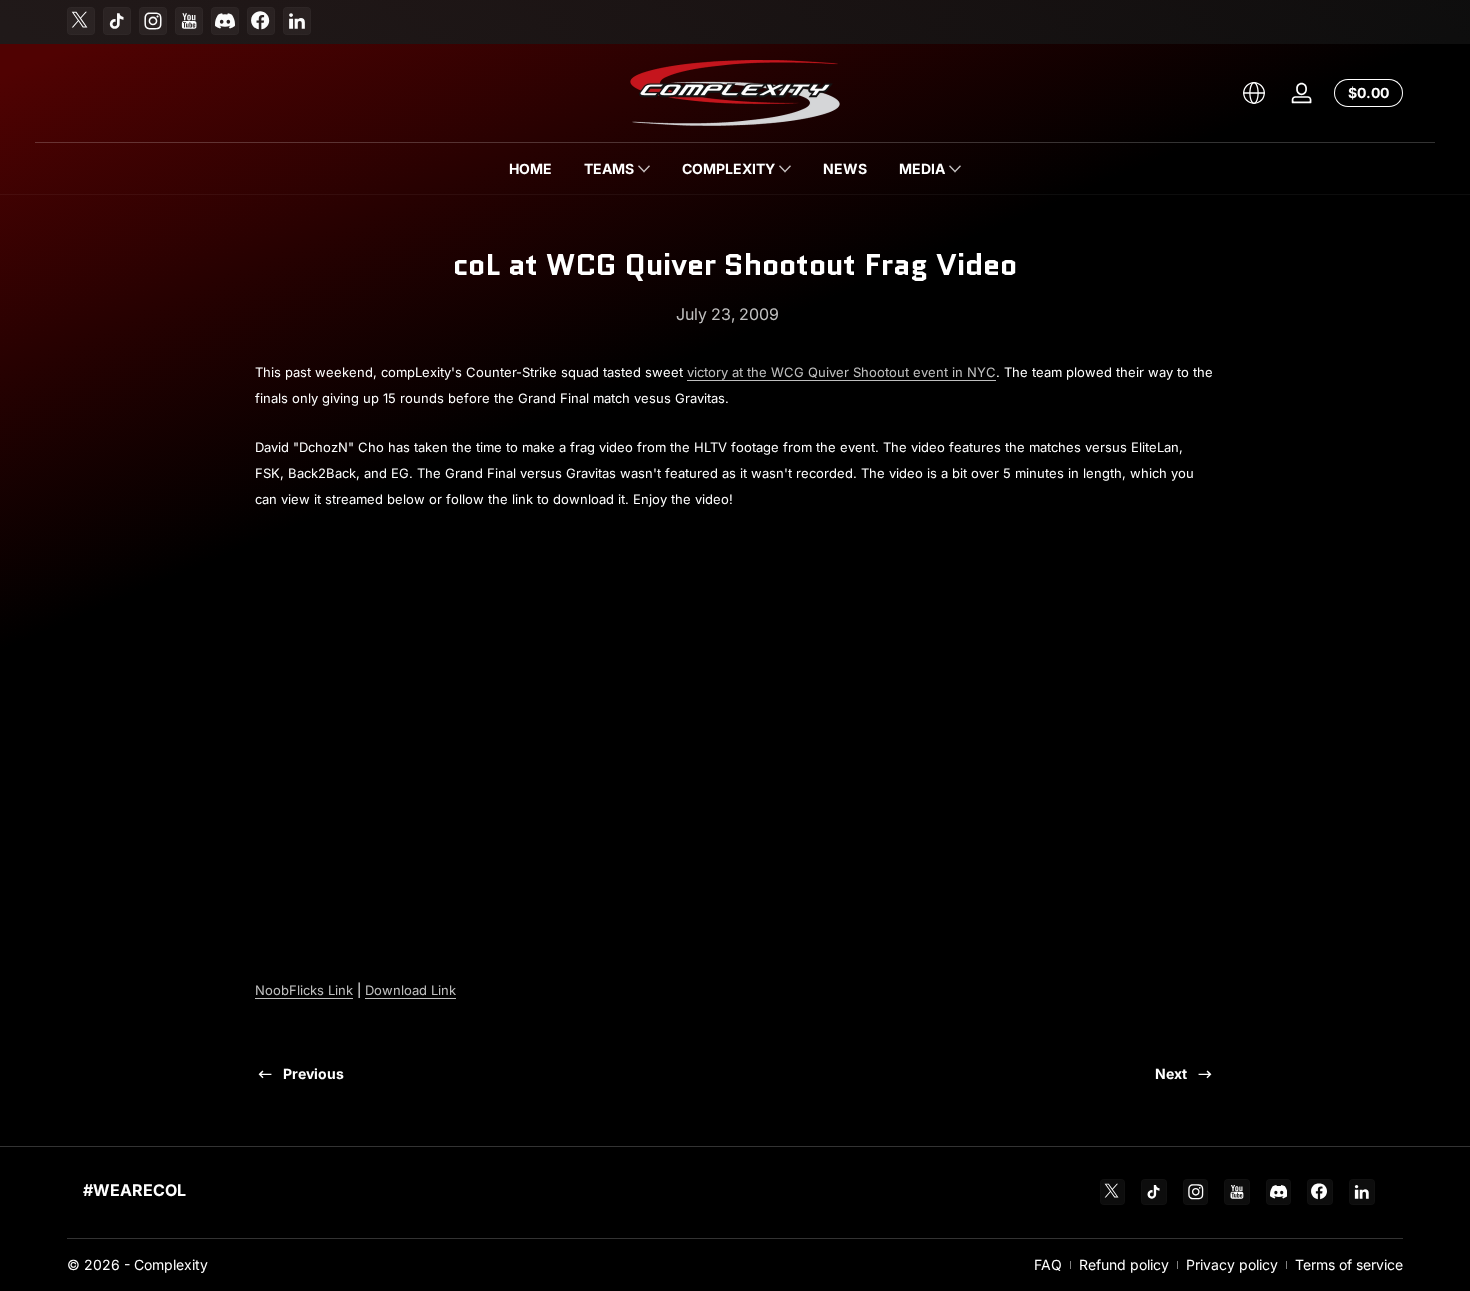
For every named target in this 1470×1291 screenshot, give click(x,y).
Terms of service (1349, 1264)
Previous (313, 1073)
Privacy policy (1232, 1264)
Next (1171, 1073)
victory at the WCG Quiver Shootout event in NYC (841, 372)
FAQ (1048, 1264)
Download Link (410, 990)
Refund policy (1124, 1264)
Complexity (171, 1264)
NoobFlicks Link (304, 990)
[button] (1254, 93)
